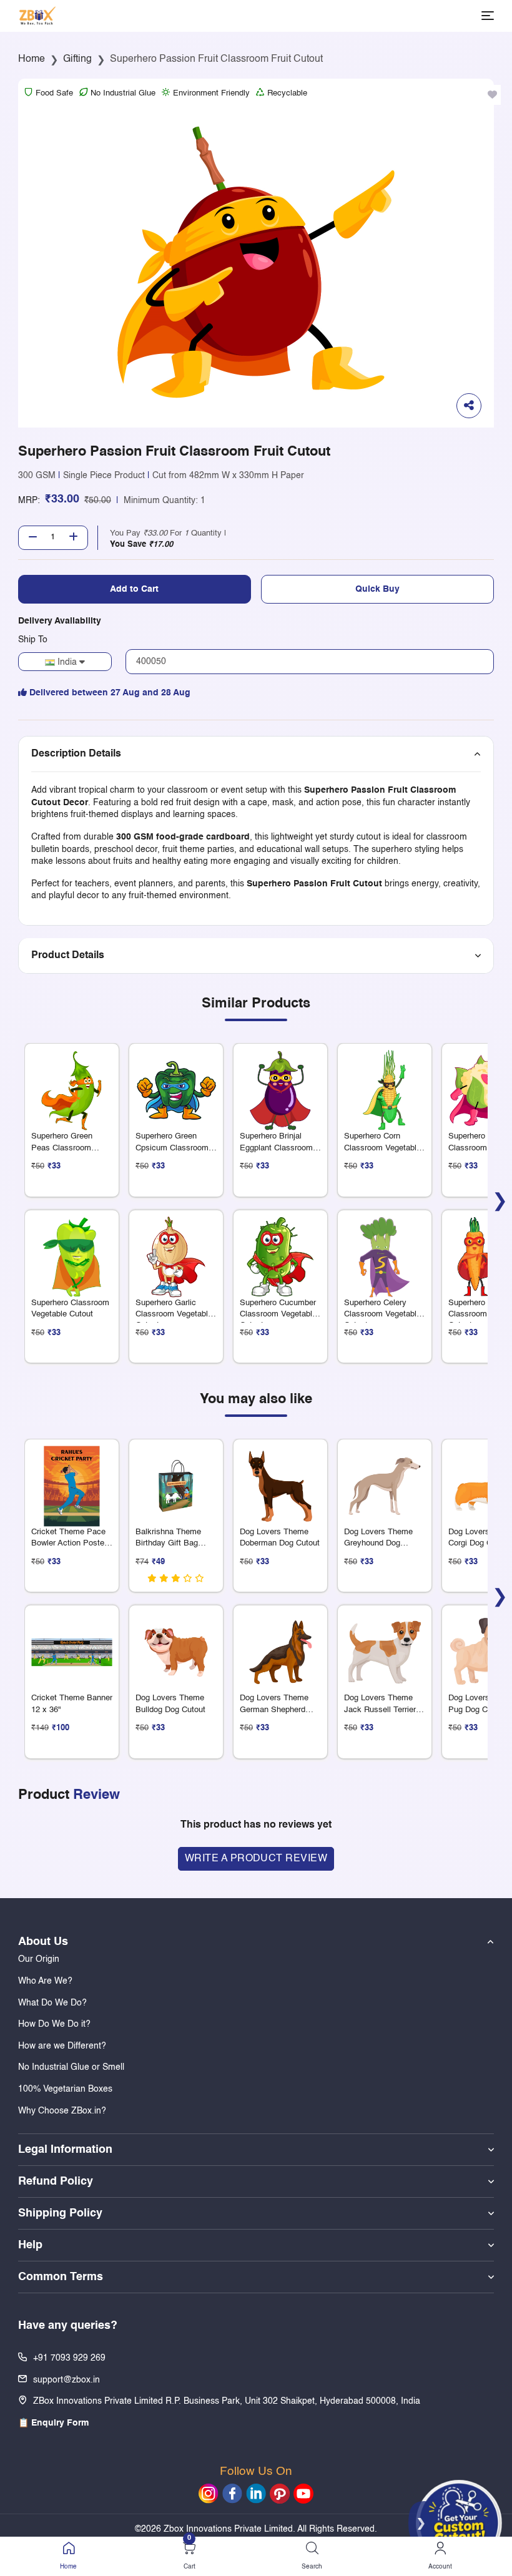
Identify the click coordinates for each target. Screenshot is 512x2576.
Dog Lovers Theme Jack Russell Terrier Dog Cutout (380, 1709)
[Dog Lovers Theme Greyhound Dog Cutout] (385, 1477)
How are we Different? (62, 2046)
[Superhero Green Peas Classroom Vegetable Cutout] (72, 1081)
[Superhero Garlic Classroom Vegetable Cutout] (176, 1247)
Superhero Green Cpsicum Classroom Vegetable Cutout (172, 1148)
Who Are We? (45, 1981)
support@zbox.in (66, 2380)
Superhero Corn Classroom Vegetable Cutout (382, 1148)
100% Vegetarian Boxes (65, 2089)
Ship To (33, 640)
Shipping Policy (60, 2213)
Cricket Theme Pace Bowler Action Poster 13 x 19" (69, 1543)
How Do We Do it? (54, 2024)
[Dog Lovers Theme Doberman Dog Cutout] (280, 1477)
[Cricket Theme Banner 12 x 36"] (72, 1643)
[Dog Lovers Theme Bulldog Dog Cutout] (176, 1643)
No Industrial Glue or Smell (71, 2067)
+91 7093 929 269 (69, 2358)
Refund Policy (56, 2182)
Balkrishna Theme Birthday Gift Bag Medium (168, 1543)
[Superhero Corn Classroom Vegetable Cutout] (385, 1081)
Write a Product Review (256, 1859)
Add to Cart (134, 589)
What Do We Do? (52, 2003)
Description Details (76, 754)
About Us (43, 1942)
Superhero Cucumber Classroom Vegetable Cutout (278, 1314)
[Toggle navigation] (488, 16)
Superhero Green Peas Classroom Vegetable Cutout (62, 1148)
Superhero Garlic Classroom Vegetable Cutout (174, 1314)
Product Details (68, 956)
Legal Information (65, 2150)
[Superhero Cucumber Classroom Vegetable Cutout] (280, 1247)
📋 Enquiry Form (53, 2423)
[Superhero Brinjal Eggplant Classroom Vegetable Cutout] (280, 1081)
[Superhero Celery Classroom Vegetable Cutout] (385, 1247)
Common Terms (61, 2277)
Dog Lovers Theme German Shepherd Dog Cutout (274, 1709)
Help (30, 2245)
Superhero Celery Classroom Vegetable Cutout (382, 1314)
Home (32, 59)
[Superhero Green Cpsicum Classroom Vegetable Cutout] (176, 1081)
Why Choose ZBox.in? (62, 2111)
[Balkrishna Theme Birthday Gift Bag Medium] (176, 1477)
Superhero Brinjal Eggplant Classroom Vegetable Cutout (276, 1148)
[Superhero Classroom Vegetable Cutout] (72, 1247)
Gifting (77, 59)
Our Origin (39, 1959)
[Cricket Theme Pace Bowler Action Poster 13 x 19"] (72, 1477)
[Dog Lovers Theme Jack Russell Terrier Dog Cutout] (385, 1643)
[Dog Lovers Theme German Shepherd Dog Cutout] (280, 1643)
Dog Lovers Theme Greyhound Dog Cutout (378, 1543)
